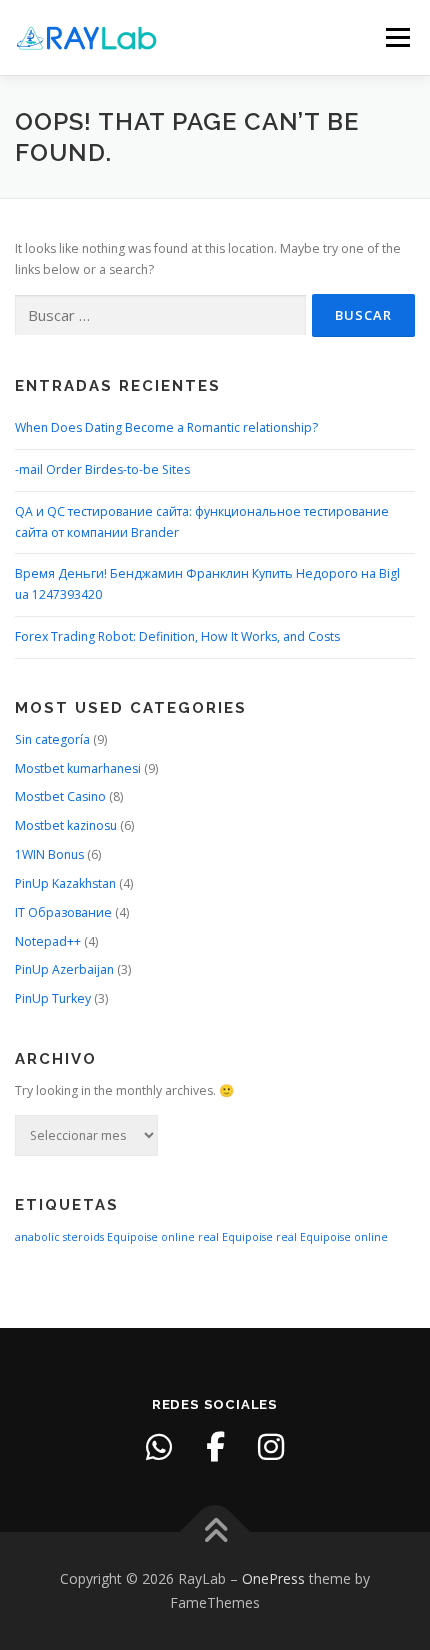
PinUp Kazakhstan (65, 883)
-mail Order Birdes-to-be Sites (102, 469)
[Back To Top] (215, 1532)
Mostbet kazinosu (66, 825)
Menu (396, 37)
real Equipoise (235, 1237)
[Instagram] (271, 1447)
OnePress (273, 1578)
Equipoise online (151, 1237)
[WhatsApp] (159, 1447)
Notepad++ (48, 941)
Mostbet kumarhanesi (78, 768)
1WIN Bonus (49, 854)
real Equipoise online (332, 1237)
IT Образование (63, 912)
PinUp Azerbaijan (64, 969)
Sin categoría (52, 739)
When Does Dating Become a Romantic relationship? (166, 427)
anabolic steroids (59, 1237)
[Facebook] (215, 1447)
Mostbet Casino (60, 796)
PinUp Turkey (53, 998)
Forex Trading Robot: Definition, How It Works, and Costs (177, 636)
